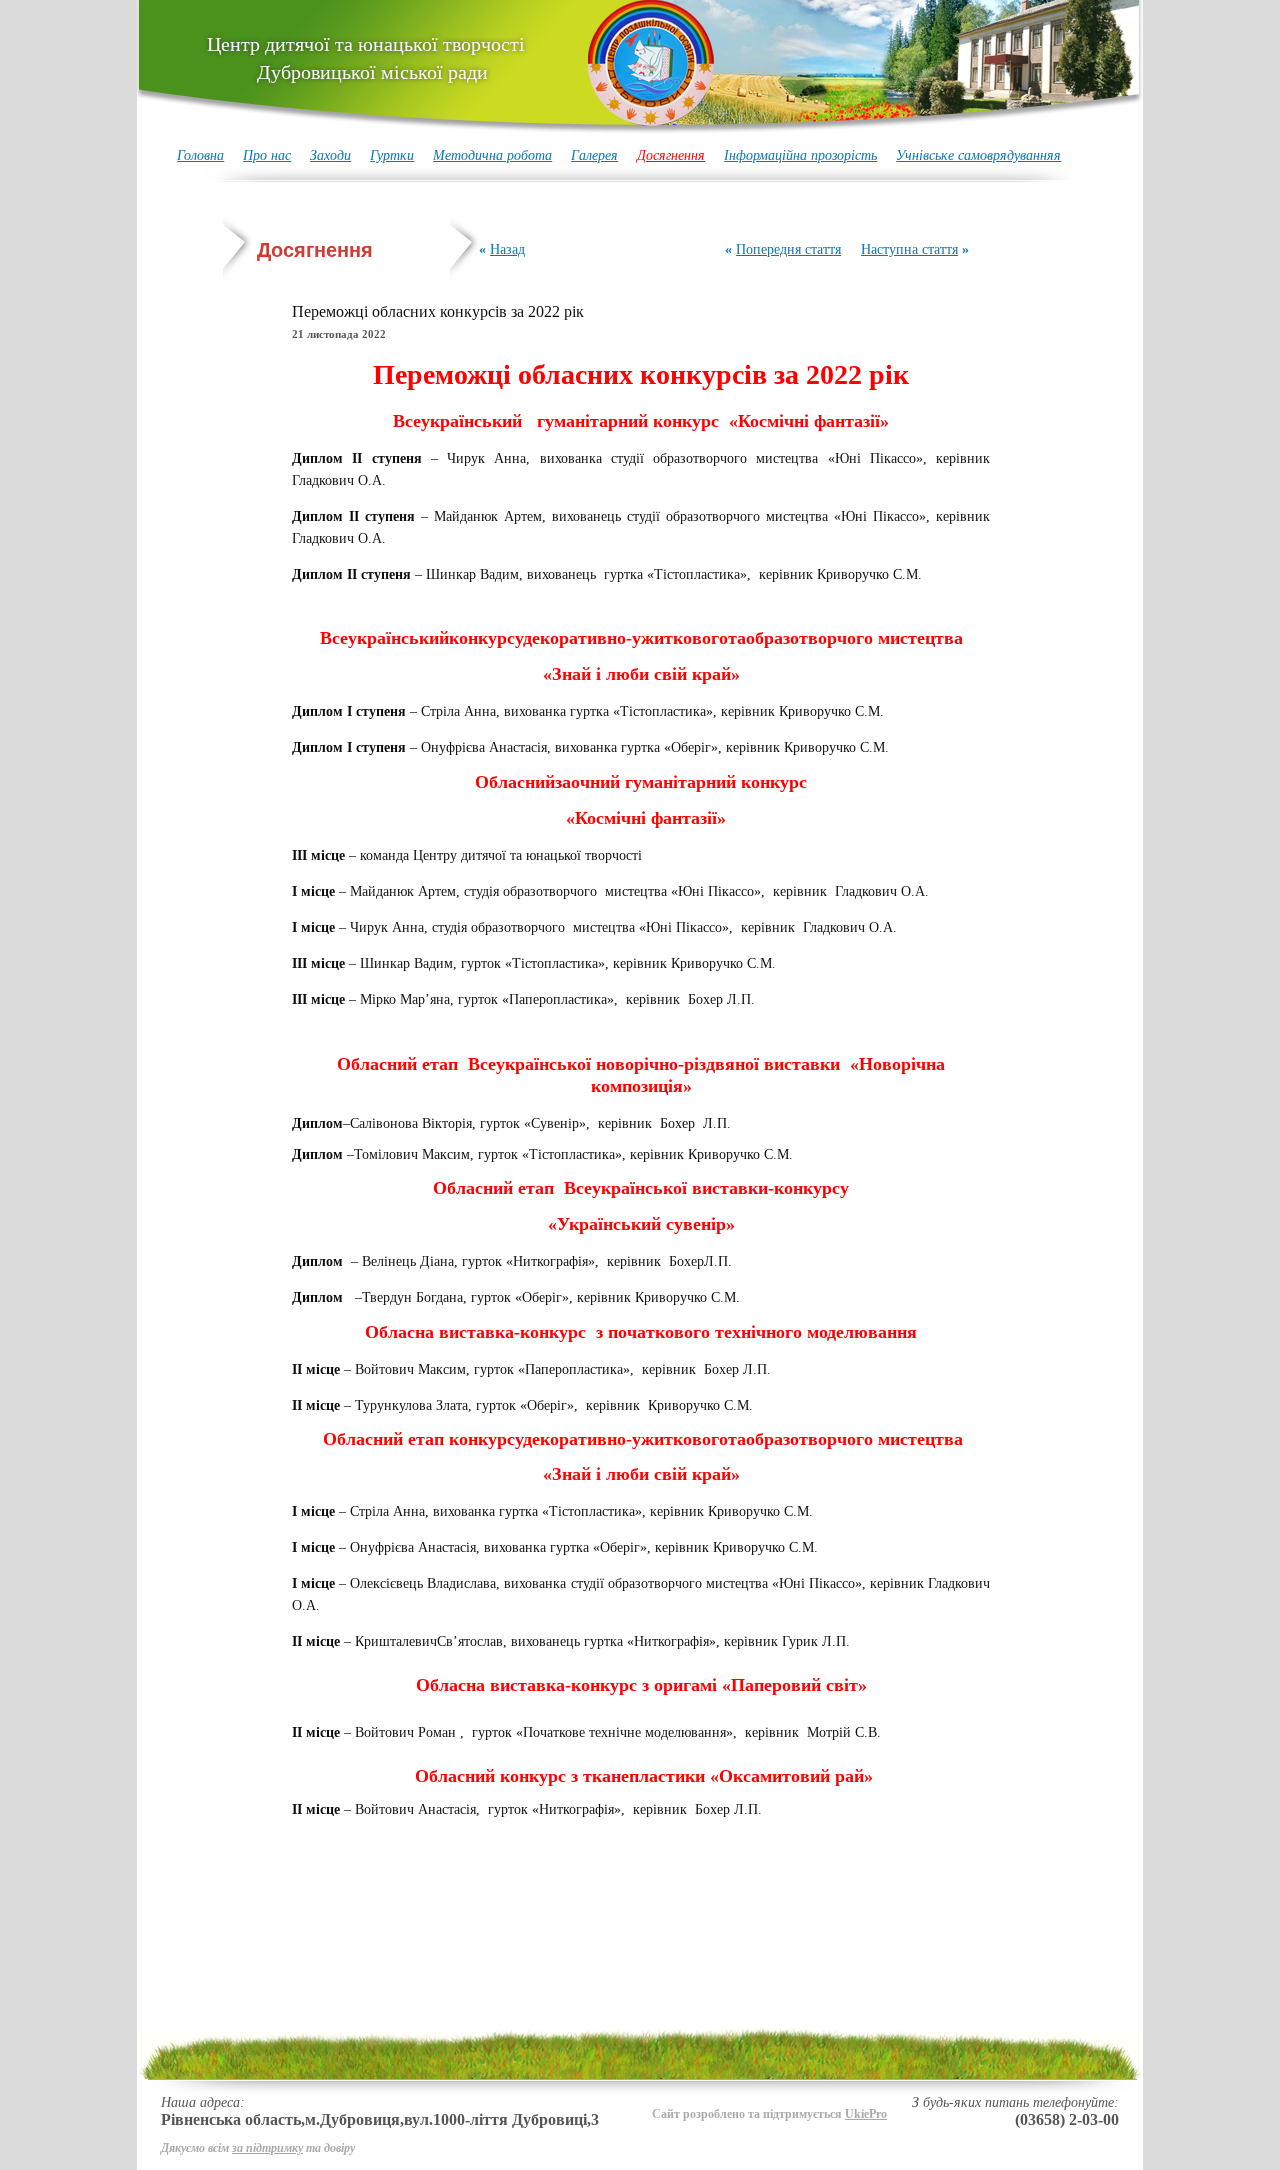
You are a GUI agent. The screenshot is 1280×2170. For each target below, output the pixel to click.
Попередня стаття (788, 249)
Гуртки (392, 155)
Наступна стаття (909, 249)
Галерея (594, 155)
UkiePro (866, 2114)
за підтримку (267, 2148)
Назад (507, 249)
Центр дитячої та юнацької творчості (366, 58)
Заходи (330, 155)
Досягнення (671, 155)
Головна (200, 155)
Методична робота (492, 155)
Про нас (267, 155)
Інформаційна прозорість (800, 155)
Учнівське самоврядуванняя (978, 155)
